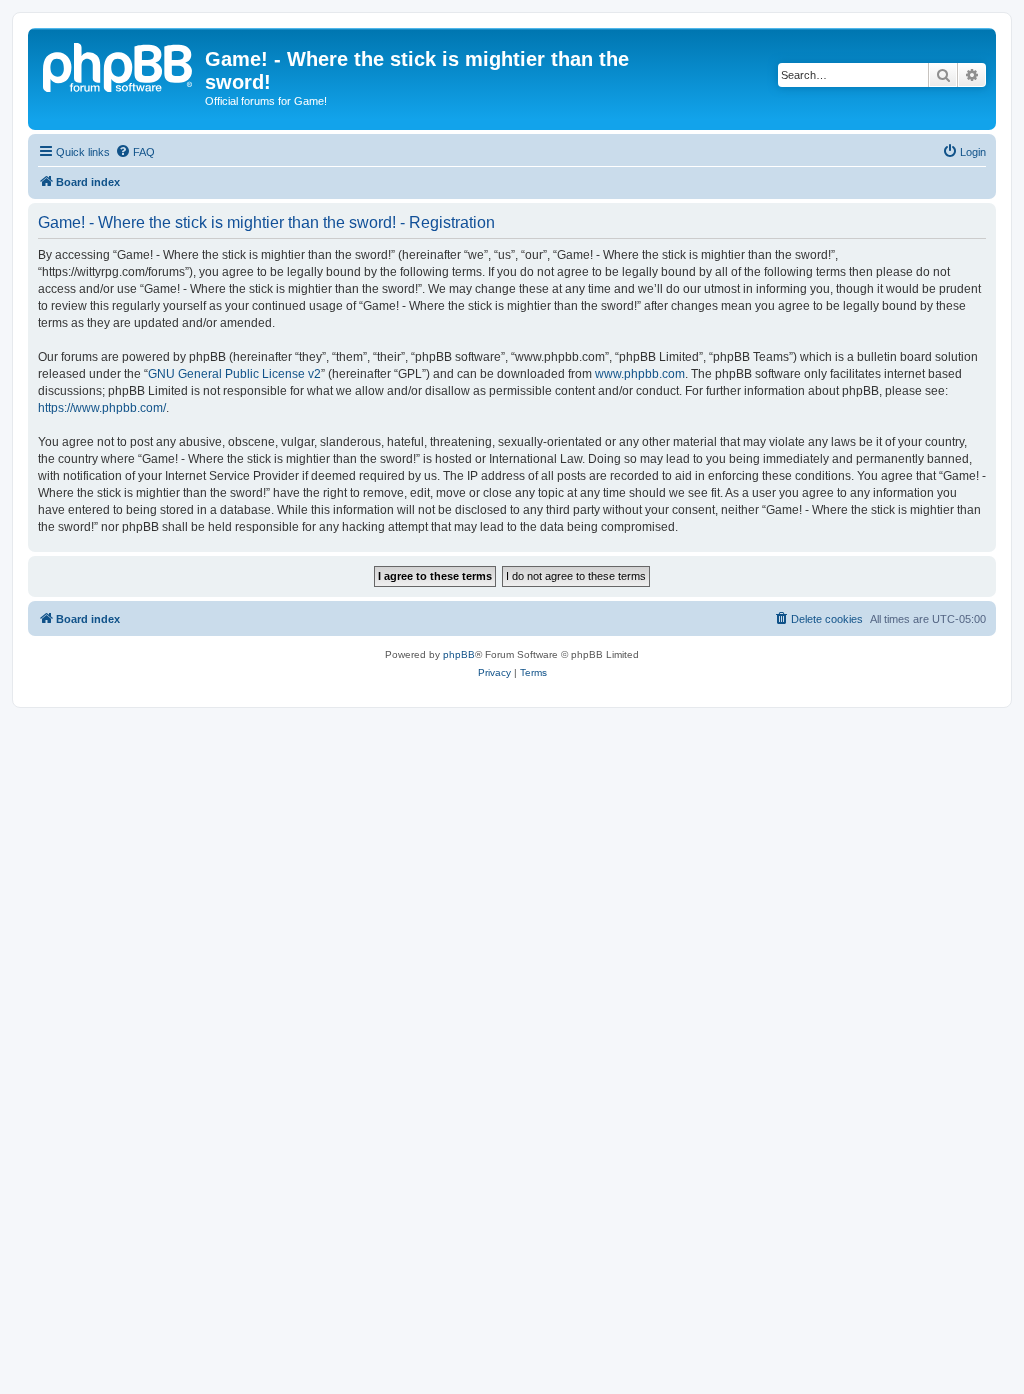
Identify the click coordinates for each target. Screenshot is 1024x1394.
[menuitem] (135, 152)
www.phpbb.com (640, 374)
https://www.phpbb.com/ (102, 408)
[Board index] (119, 65)
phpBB (459, 654)
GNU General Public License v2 (234, 374)
